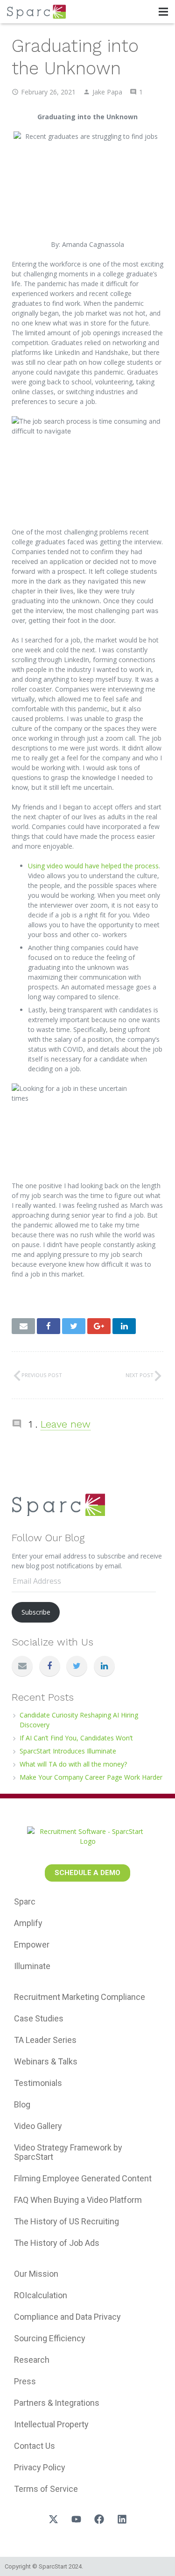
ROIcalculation (41, 2295)
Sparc (25, 1901)
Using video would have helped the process (93, 866)
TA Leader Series (45, 2040)
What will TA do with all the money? (73, 1764)
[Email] (22, 1666)
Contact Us (35, 2446)
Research (32, 2360)
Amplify (28, 1923)
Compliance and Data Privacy (67, 2317)
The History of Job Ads (57, 2243)
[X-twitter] (53, 2519)
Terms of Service (46, 2489)
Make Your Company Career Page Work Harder (91, 1777)
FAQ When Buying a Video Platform (78, 2200)
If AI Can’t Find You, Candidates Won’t (76, 1738)
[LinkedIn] (104, 1666)
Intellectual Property (51, 2424)
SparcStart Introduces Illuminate (68, 1751)
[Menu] (163, 12)
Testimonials (38, 2083)
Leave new (66, 1424)
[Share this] (49, 1326)
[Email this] (23, 1326)
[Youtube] (76, 2519)
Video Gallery (38, 2126)
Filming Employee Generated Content (83, 2178)
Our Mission (36, 2274)
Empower (32, 1945)
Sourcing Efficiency (50, 2338)
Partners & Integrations (57, 2403)
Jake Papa (107, 92)
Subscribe (36, 1612)
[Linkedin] (122, 2519)
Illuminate (32, 1966)
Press (25, 2381)
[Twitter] (77, 1666)
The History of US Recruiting (66, 2221)
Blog (22, 2104)
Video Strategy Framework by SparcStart (68, 2152)
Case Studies (39, 2018)
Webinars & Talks (46, 2061)
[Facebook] (50, 1666)
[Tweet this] (74, 1326)
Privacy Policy (40, 2467)
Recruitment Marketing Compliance (80, 1997)
